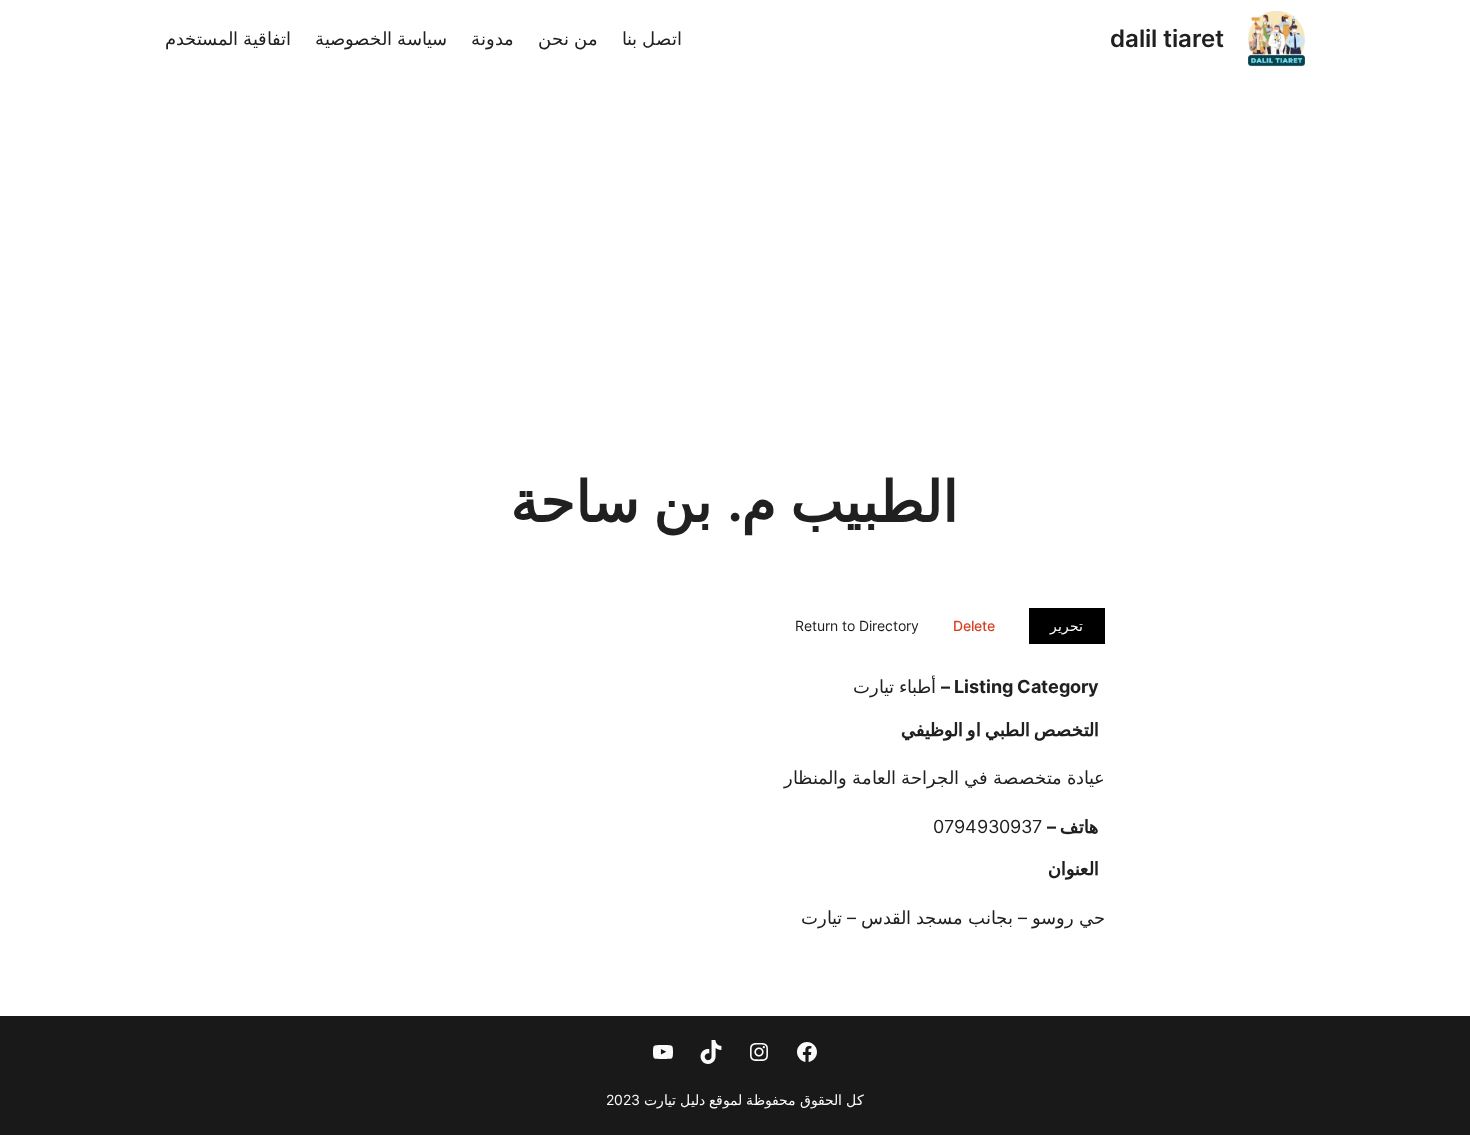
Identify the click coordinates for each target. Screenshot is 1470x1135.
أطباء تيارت (894, 686)
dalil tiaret (1167, 38)
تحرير (1066, 625)
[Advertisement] (735, 252)
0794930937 (987, 826)
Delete (974, 625)
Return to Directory (857, 625)
